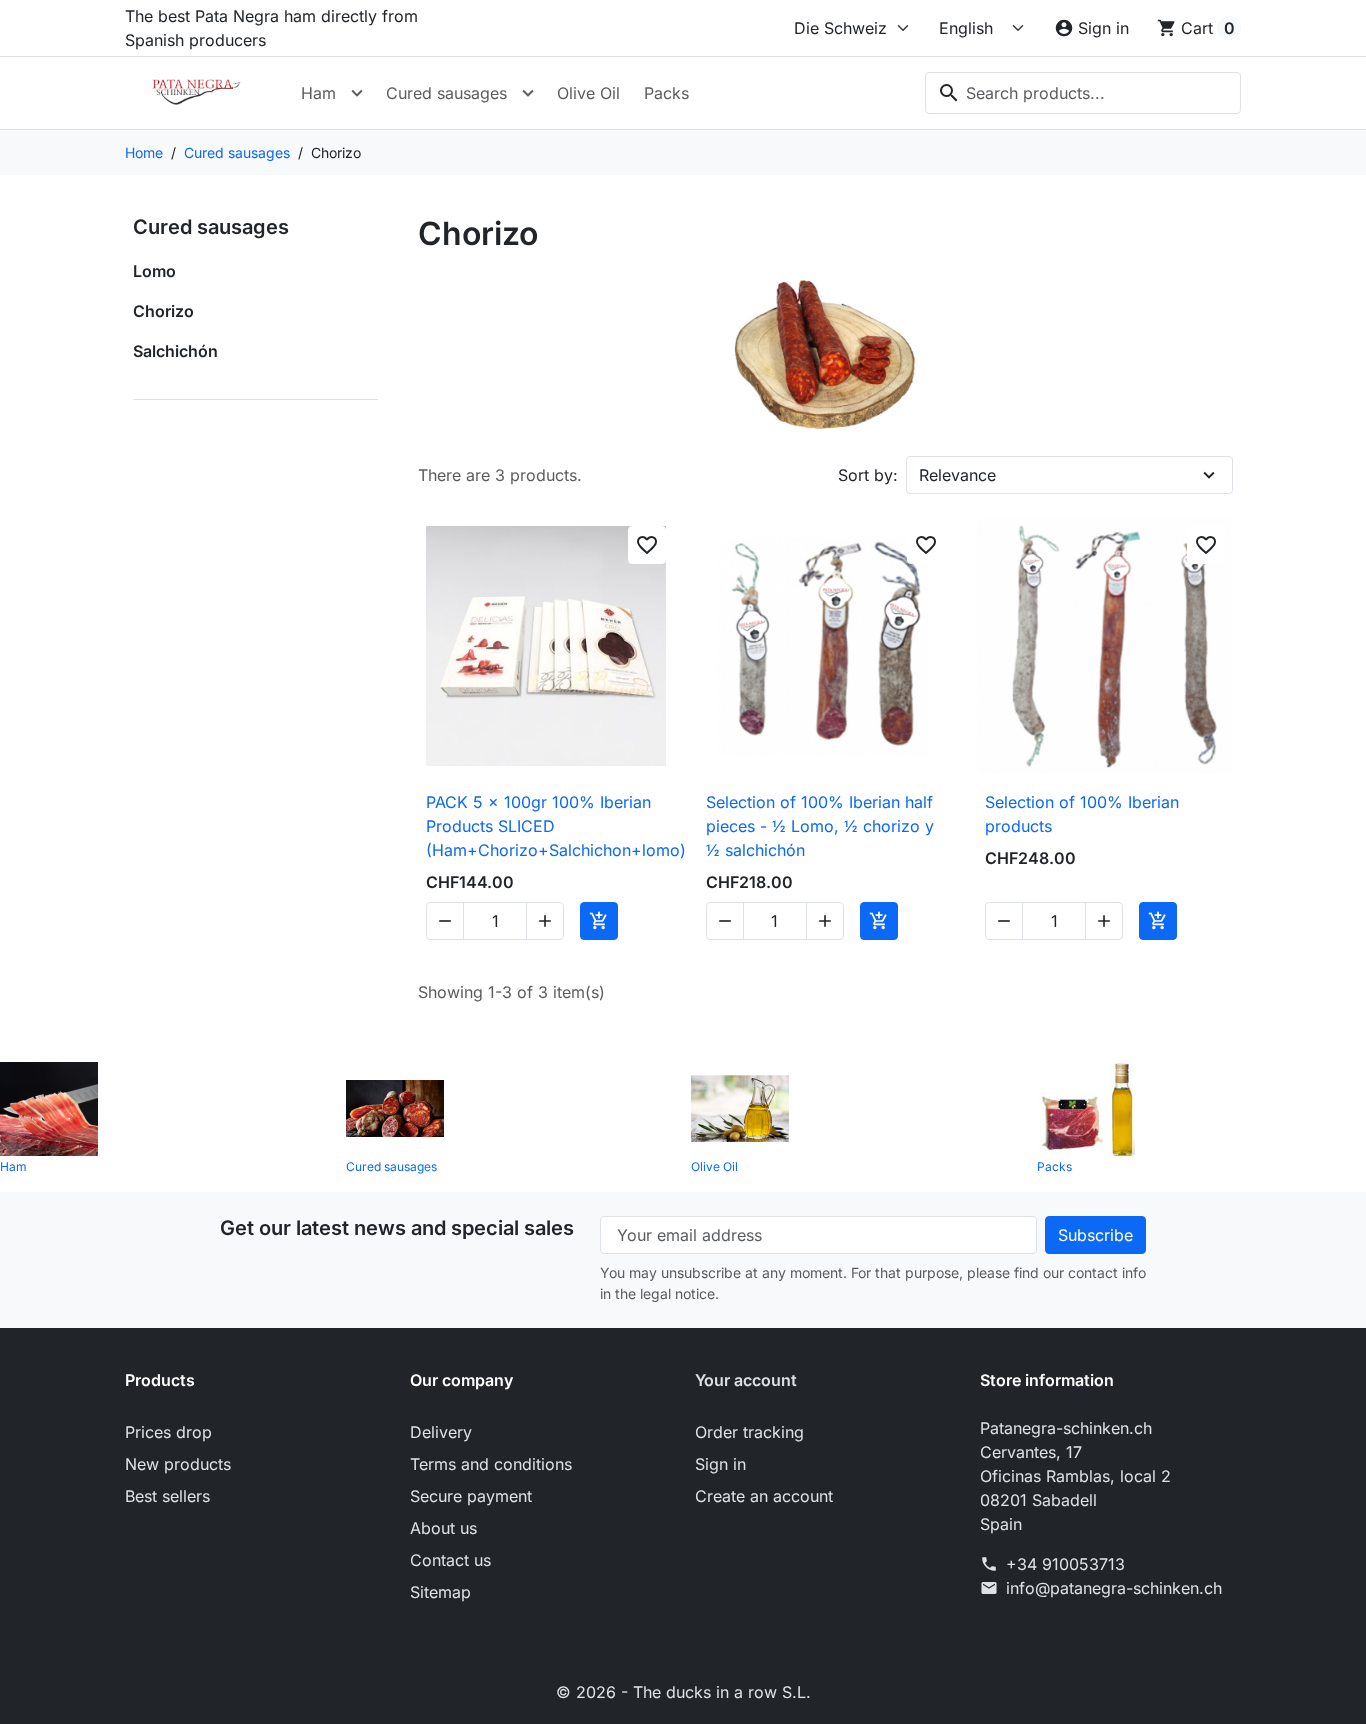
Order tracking (749, 1432)
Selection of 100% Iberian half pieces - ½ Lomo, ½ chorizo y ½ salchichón (820, 826)
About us (443, 1528)
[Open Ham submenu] (357, 93)
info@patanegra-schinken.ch (1114, 1588)
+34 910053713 (1065, 1564)
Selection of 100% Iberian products (1082, 814)
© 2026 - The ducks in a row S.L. (683, 1692)
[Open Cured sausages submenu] (528, 93)
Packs (666, 93)
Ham (318, 93)
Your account (746, 1380)
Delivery (441, 1432)
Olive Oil (588, 93)
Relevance (957, 475)
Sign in (720, 1464)
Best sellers (167, 1496)
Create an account (764, 1496)
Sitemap (440, 1592)
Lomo (154, 271)
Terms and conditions (491, 1464)
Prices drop (168, 1432)
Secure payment (471, 1496)
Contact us (450, 1560)
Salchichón (175, 351)
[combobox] (1083, 93)
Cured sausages (446, 93)
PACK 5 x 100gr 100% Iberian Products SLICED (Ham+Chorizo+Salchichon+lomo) (556, 826)
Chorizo (163, 311)
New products (178, 1464)
